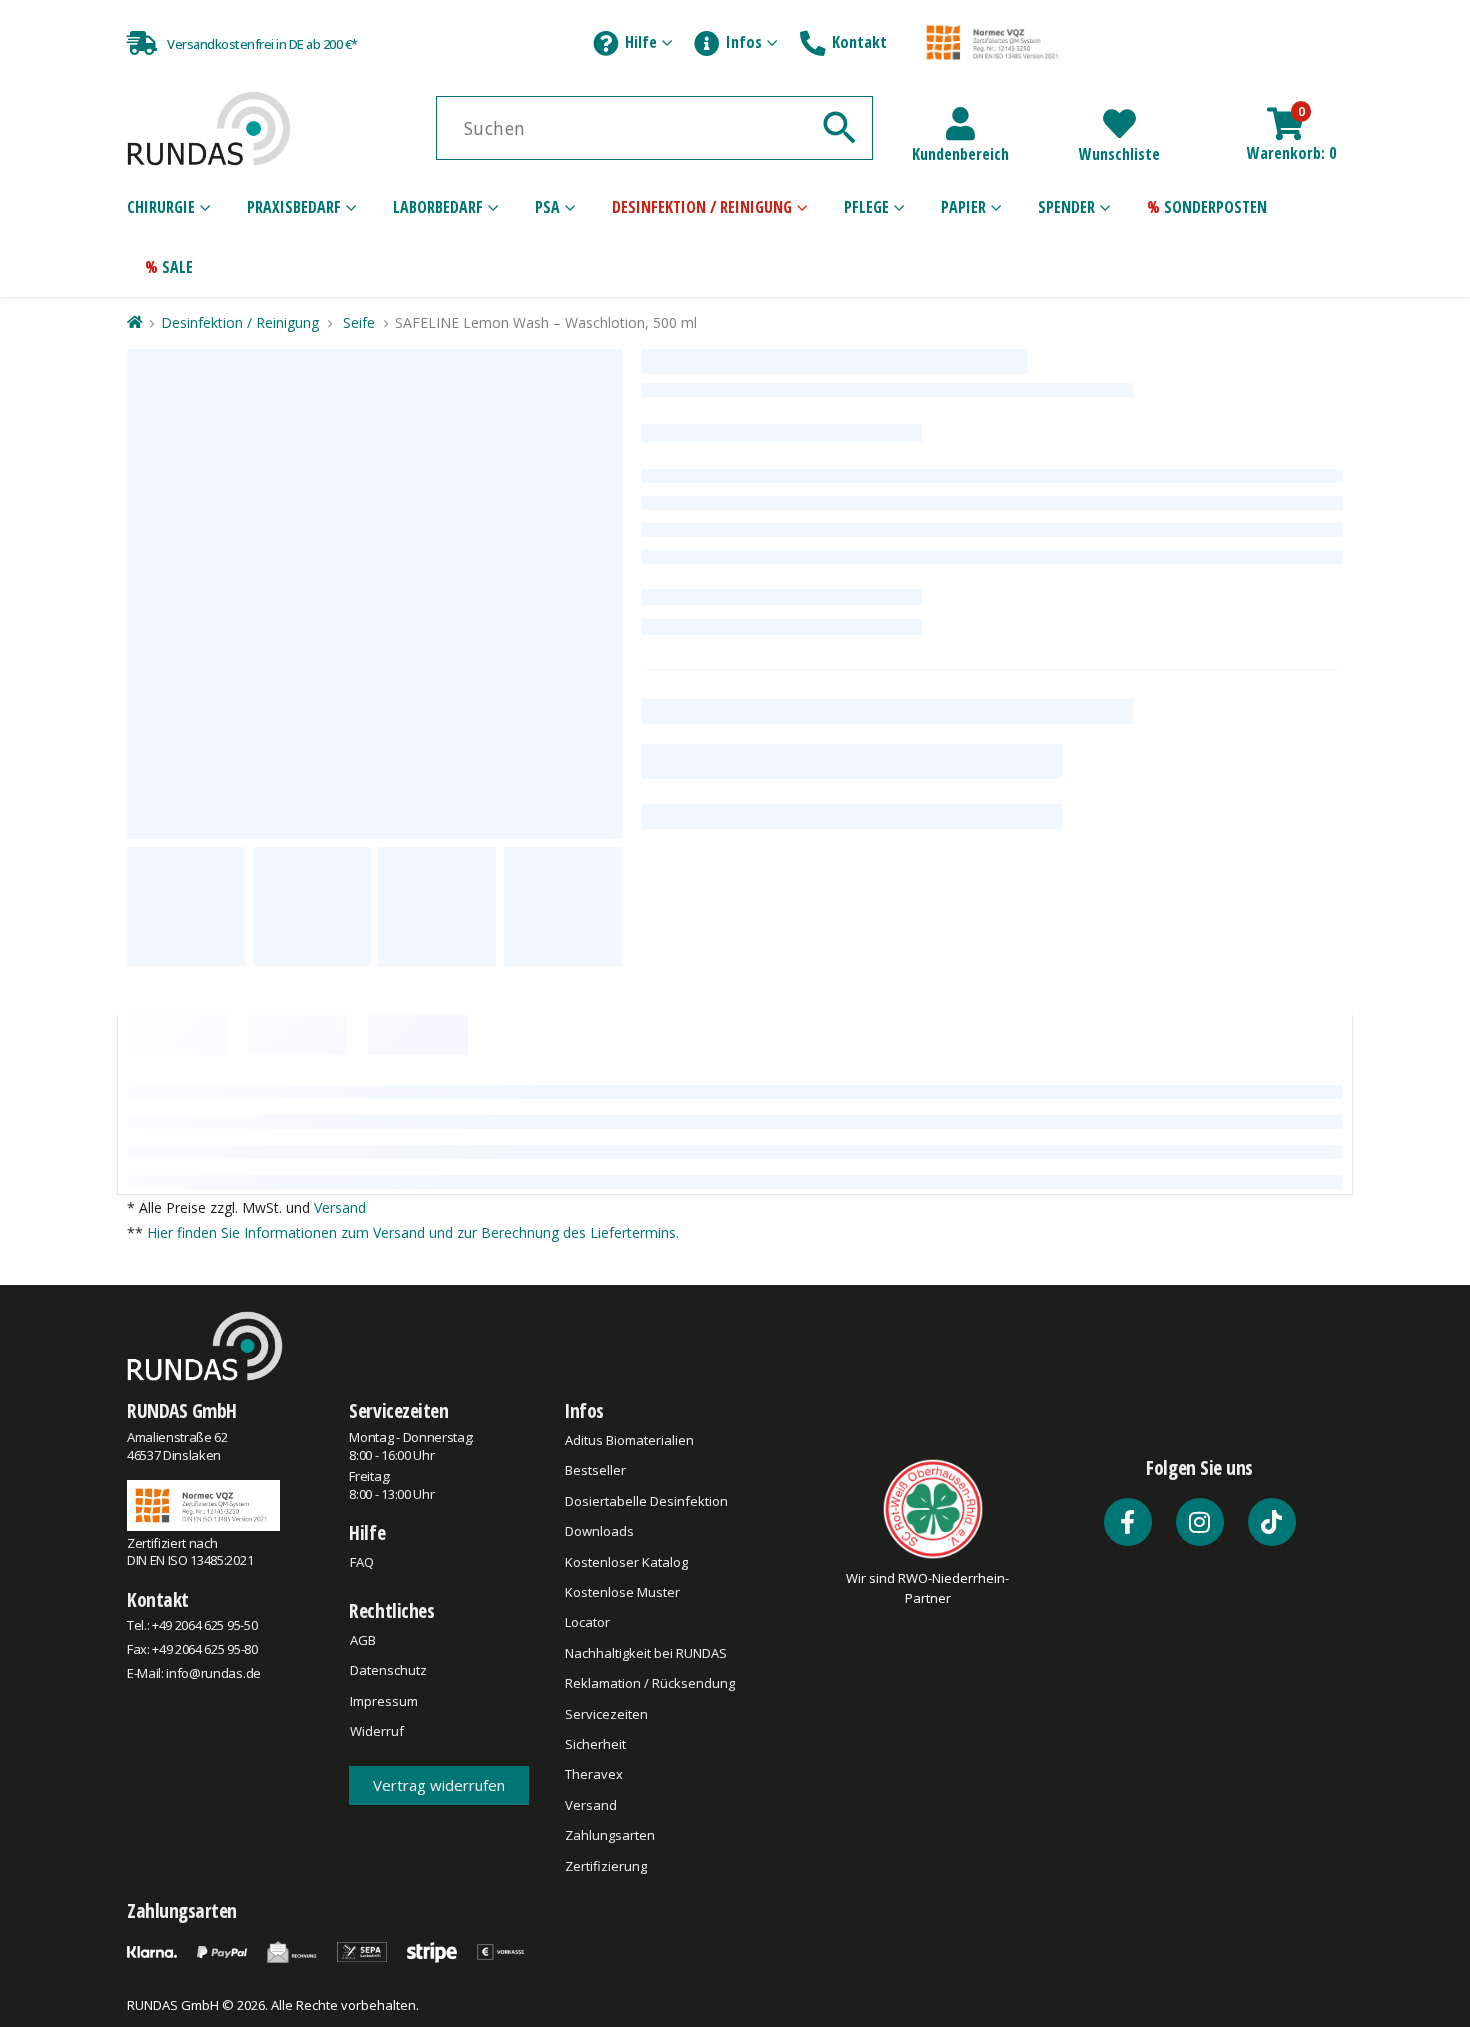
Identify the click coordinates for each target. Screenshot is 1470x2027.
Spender (1066, 207)
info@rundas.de (213, 1673)
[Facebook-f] (1128, 1522)
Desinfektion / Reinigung (702, 207)
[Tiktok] (1272, 1522)
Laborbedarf (438, 207)
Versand (340, 1207)
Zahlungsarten (610, 1835)
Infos (744, 42)
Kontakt (859, 42)
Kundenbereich (960, 154)
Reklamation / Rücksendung (650, 1683)
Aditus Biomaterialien (629, 1440)
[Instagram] (1200, 1522)
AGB (363, 1640)
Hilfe (641, 42)
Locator (587, 1622)
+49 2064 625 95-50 (204, 1625)
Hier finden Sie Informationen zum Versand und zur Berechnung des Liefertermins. (413, 1232)
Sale (177, 267)
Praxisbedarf (294, 207)
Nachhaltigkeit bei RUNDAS (646, 1653)
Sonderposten (1215, 207)
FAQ (362, 1562)
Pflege (866, 207)
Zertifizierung (606, 1866)
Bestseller (595, 1470)
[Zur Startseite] (134, 322)
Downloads (599, 1531)
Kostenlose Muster (622, 1592)
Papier (963, 207)
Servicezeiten (398, 1410)
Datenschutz (388, 1670)
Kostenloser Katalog (626, 1562)
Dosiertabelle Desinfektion (646, 1501)
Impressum (384, 1701)
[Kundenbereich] (960, 123)
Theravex (594, 1774)
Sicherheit (595, 1744)
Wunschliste (1119, 154)
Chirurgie (161, 207)
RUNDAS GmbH (182, 1410)
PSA (547, 207)
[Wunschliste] (1119, 123)
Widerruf (377, 1731)
